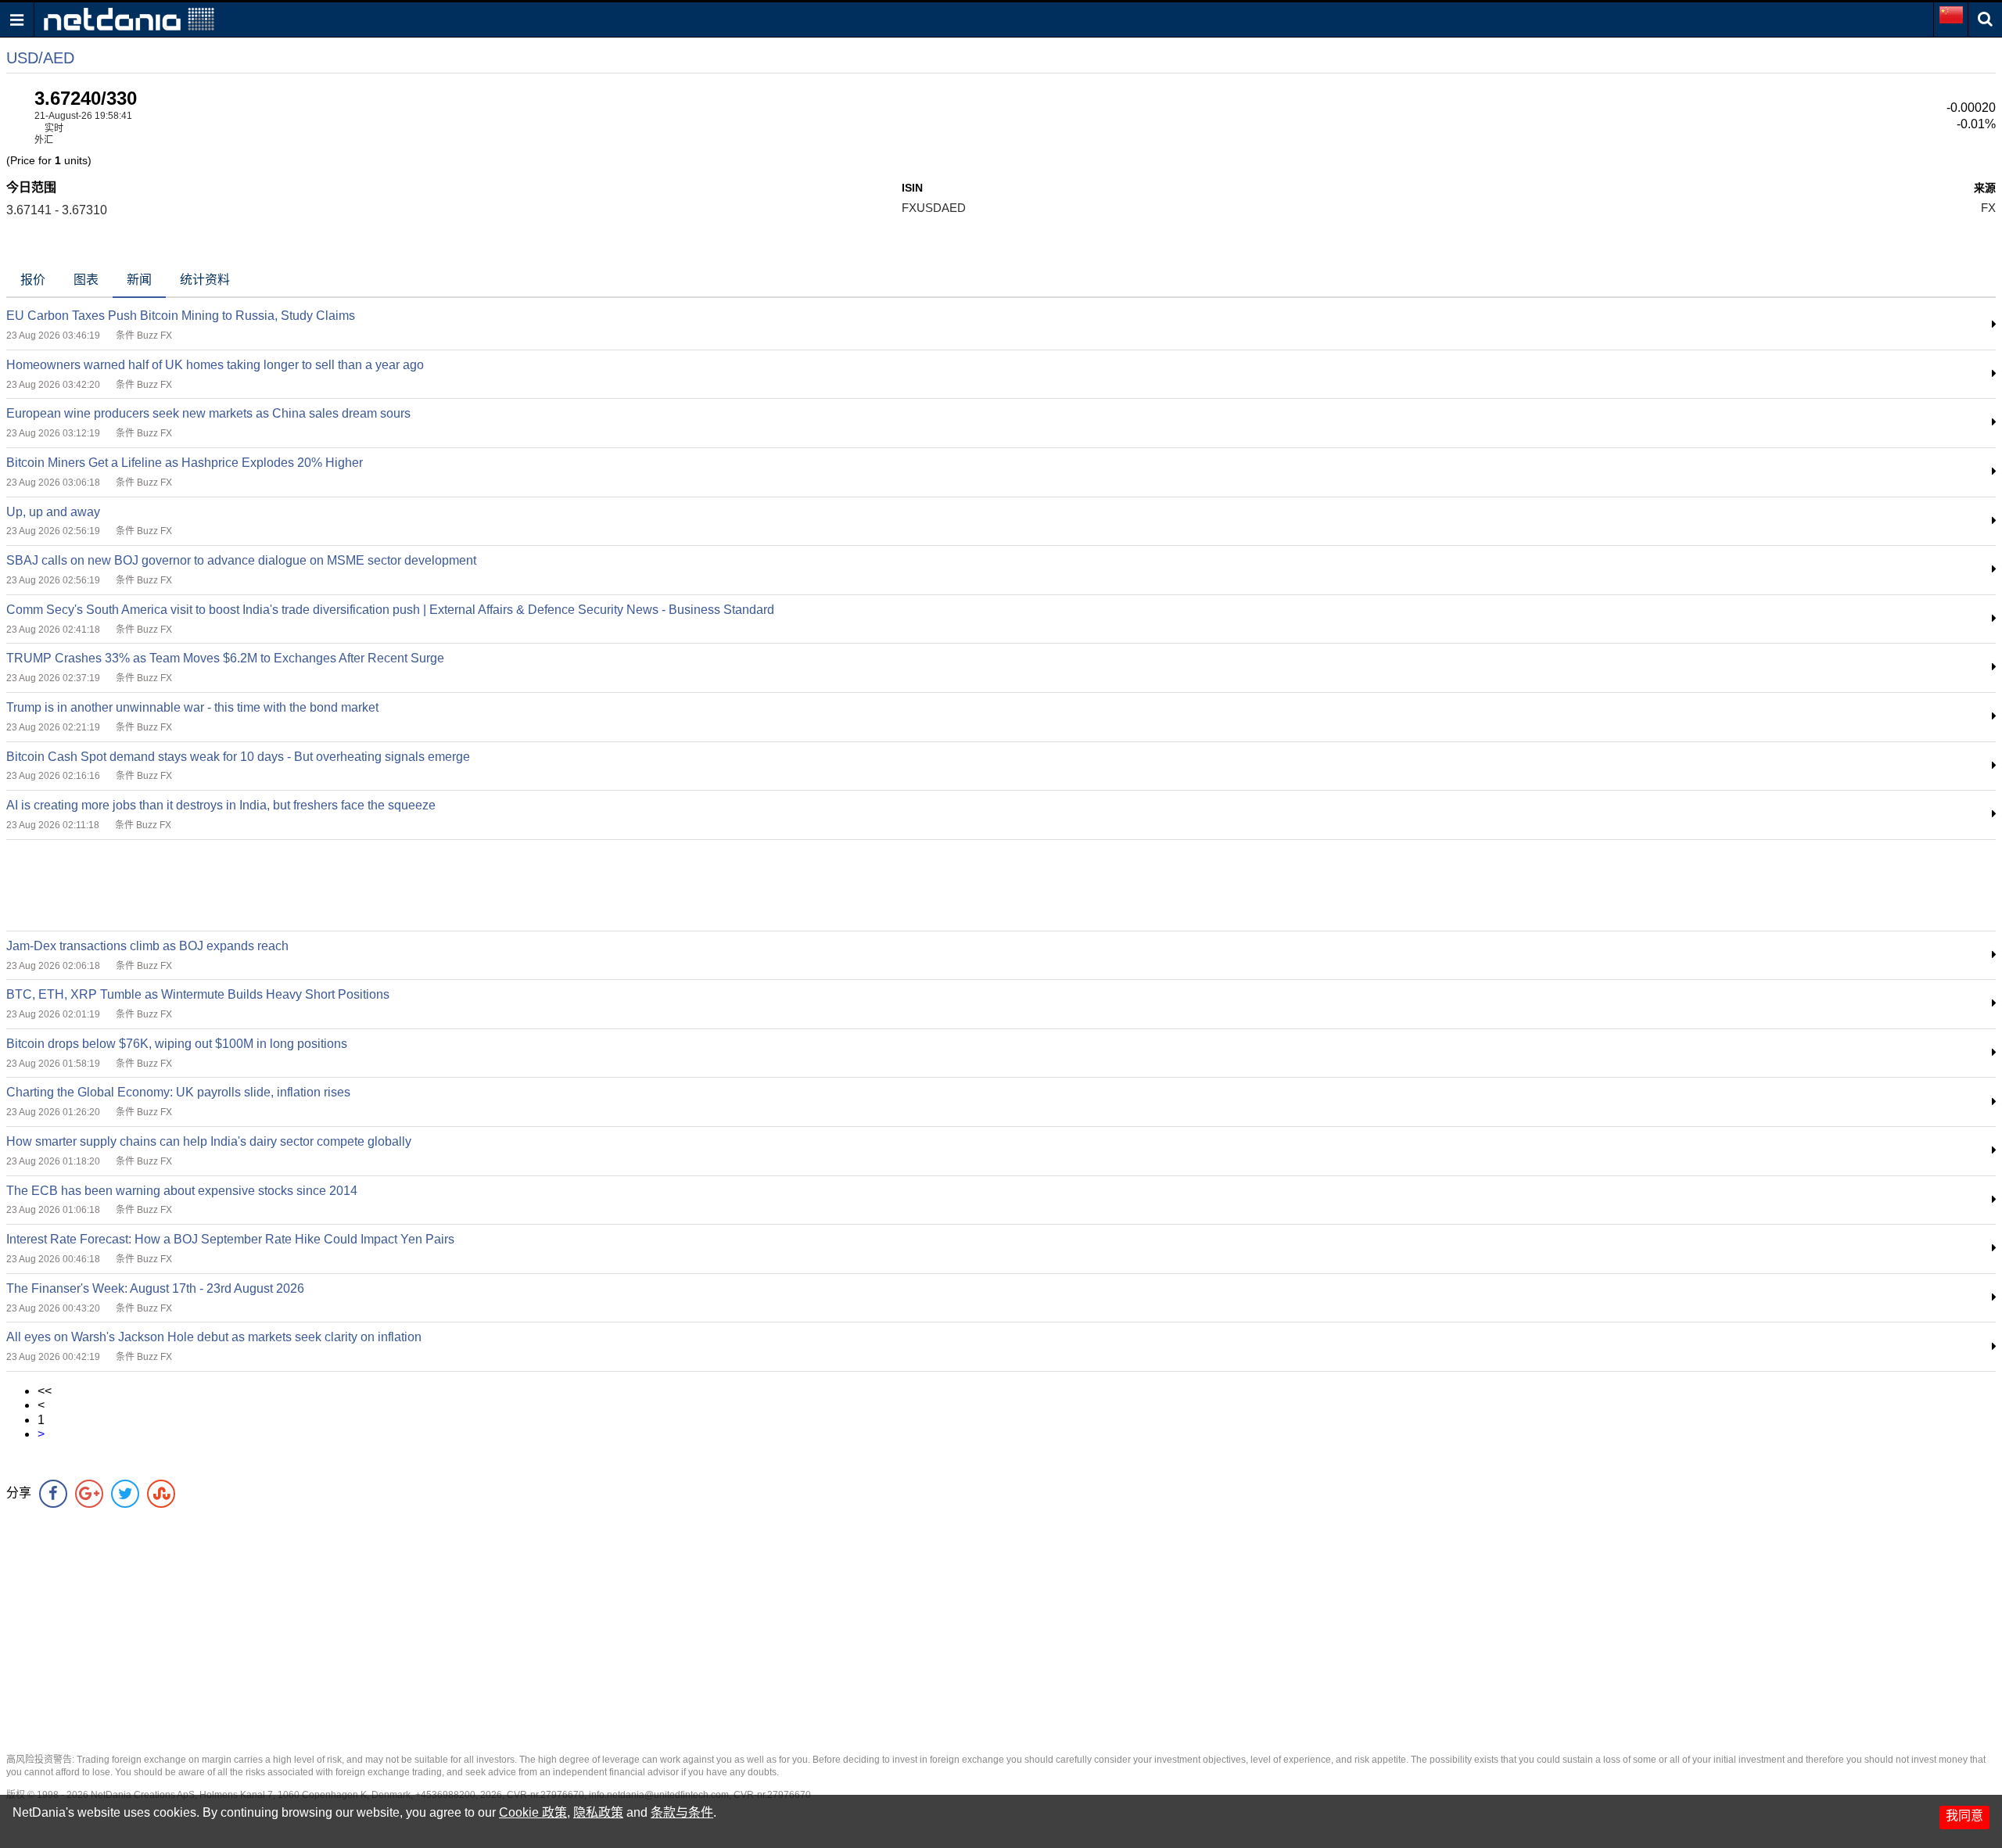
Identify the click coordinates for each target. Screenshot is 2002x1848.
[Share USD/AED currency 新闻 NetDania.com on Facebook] (53, 1494)
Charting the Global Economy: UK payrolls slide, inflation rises (178, 1092)
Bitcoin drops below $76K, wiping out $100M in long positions (177, 1044)
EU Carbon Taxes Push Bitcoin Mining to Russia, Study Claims (181, 316)
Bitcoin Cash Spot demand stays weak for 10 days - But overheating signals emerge (238, 757)
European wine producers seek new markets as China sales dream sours (208, 413)
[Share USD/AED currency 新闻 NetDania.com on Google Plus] (89, 1494)
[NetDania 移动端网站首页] (129, 18)
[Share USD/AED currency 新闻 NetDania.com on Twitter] (125, 1494)
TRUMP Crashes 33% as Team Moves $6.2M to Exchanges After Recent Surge (225, 658)
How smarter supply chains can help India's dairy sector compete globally (209, 1141)
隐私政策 (598, 1812)
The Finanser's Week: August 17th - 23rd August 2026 (155, 1288)
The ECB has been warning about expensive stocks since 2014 (182, 1191)
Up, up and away (53, 512)
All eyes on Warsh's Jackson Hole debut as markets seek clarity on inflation (214, 1337)
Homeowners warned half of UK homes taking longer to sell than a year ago (215, 365)
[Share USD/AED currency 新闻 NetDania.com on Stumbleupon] (161, 1494)
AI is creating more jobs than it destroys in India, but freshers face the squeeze (221, 805)
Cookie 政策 (533, 1812)
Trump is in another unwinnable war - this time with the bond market (192, 707)
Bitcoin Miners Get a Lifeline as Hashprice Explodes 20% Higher (185, 463)
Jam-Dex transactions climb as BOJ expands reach (147, 946)
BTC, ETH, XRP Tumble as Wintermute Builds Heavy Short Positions (198, 994)
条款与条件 (682, 1812)
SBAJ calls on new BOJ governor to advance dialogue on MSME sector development (241, 560)
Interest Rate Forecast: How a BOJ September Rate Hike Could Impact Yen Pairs (230, 1239)
